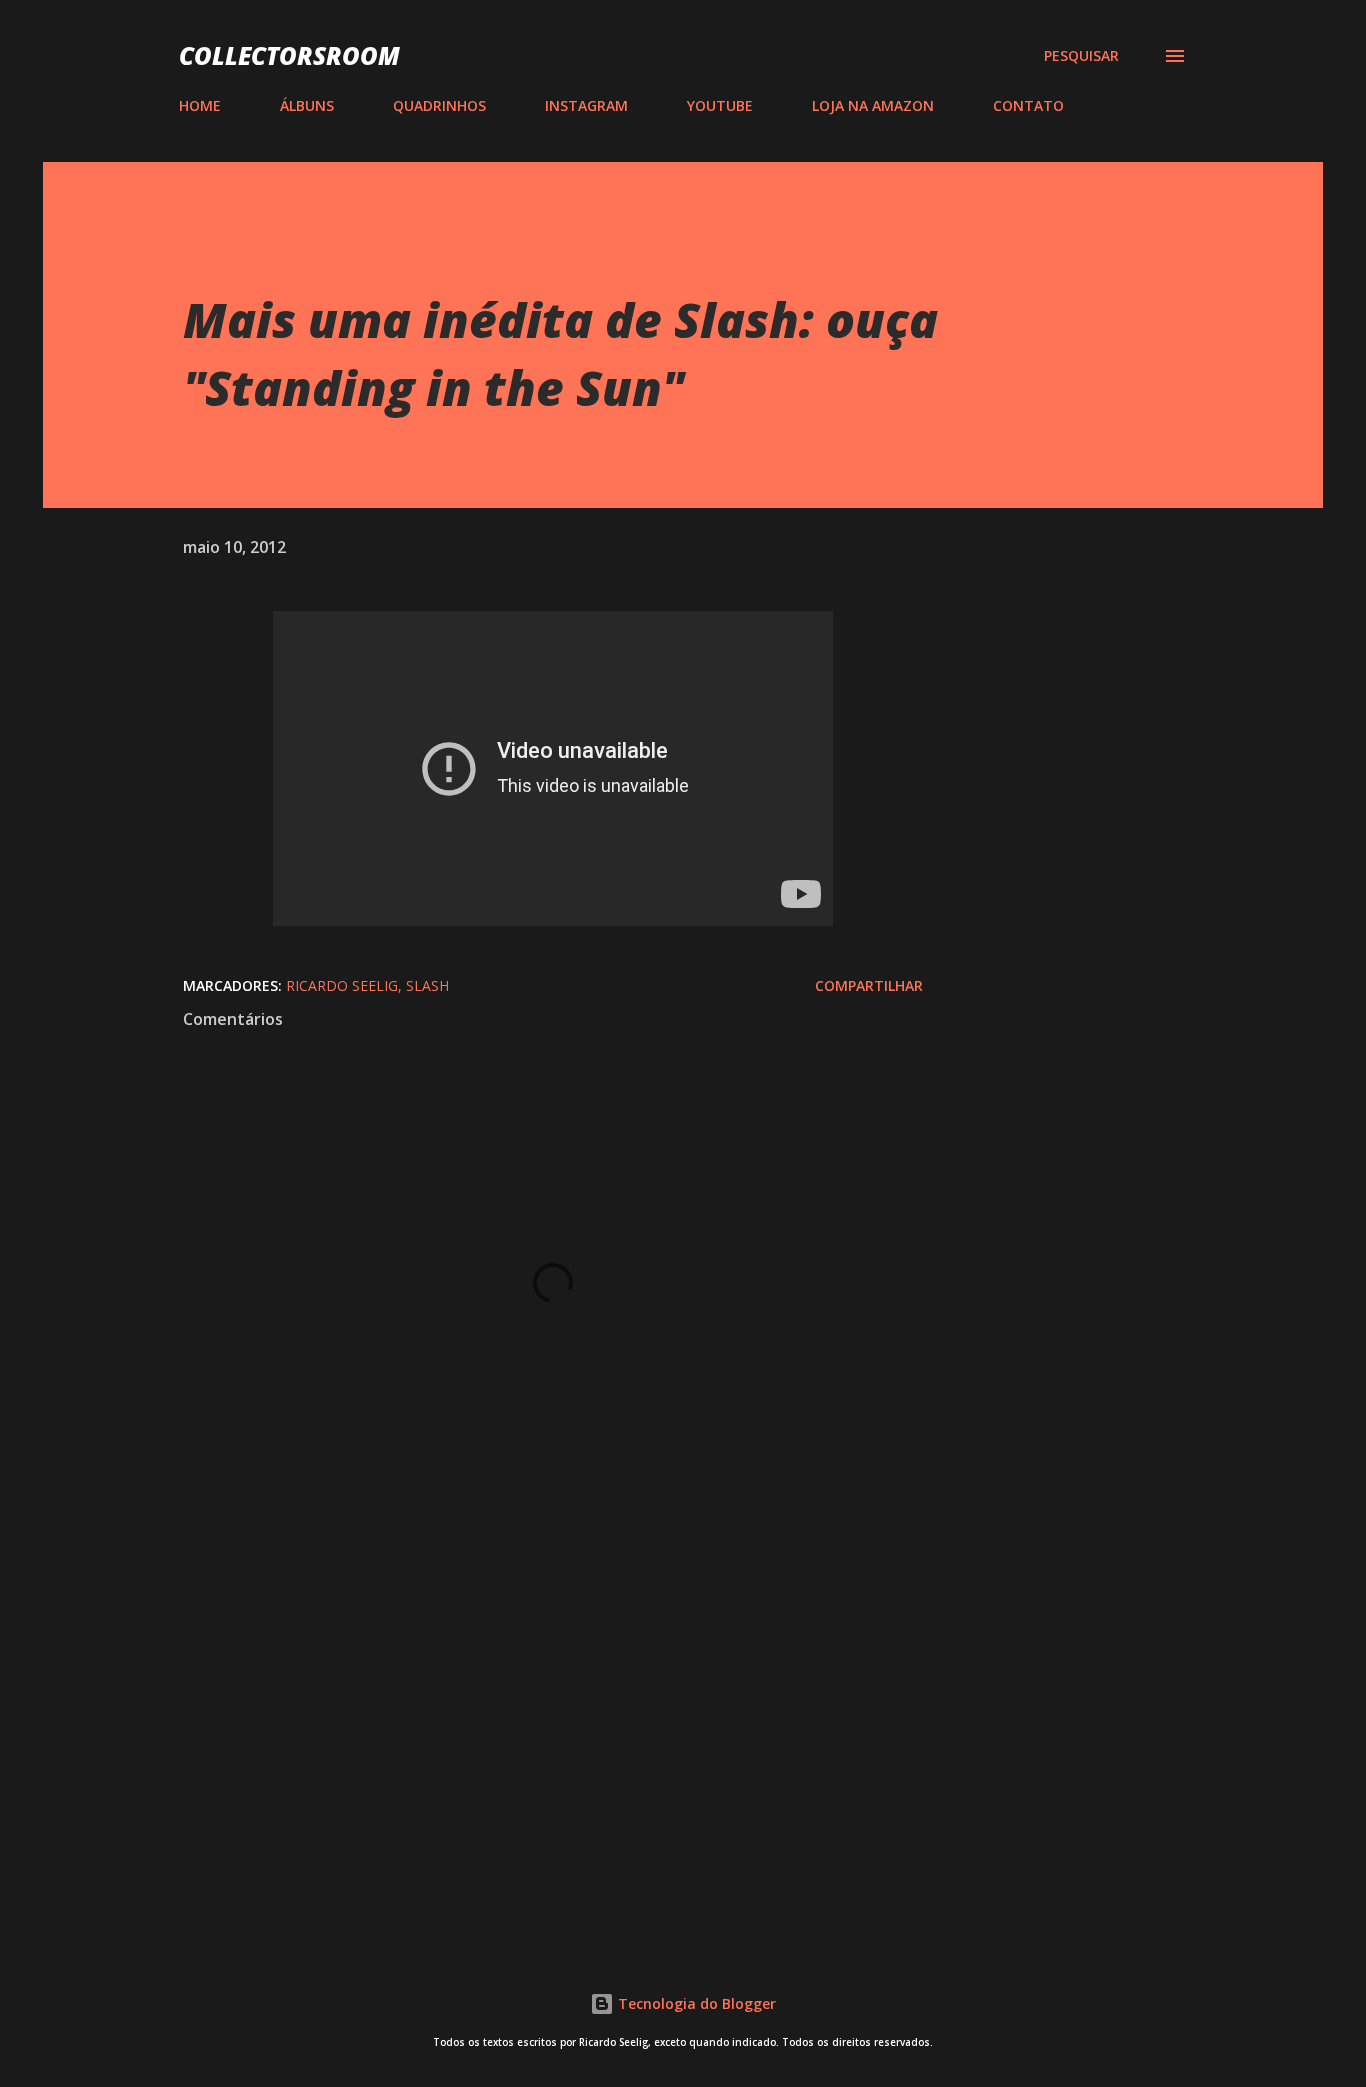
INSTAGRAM (586, 105)
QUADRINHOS (439, 105)
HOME (200, 105)
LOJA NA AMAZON (873, 105)
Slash (427, 985)
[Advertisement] (521, 1689)
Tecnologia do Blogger (695, 2003)
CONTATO (1028, 105)
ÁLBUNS (307, 105)
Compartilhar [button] (869, 985)
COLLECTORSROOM (289, 55)
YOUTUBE (720, 105)
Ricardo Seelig (342, 985)
